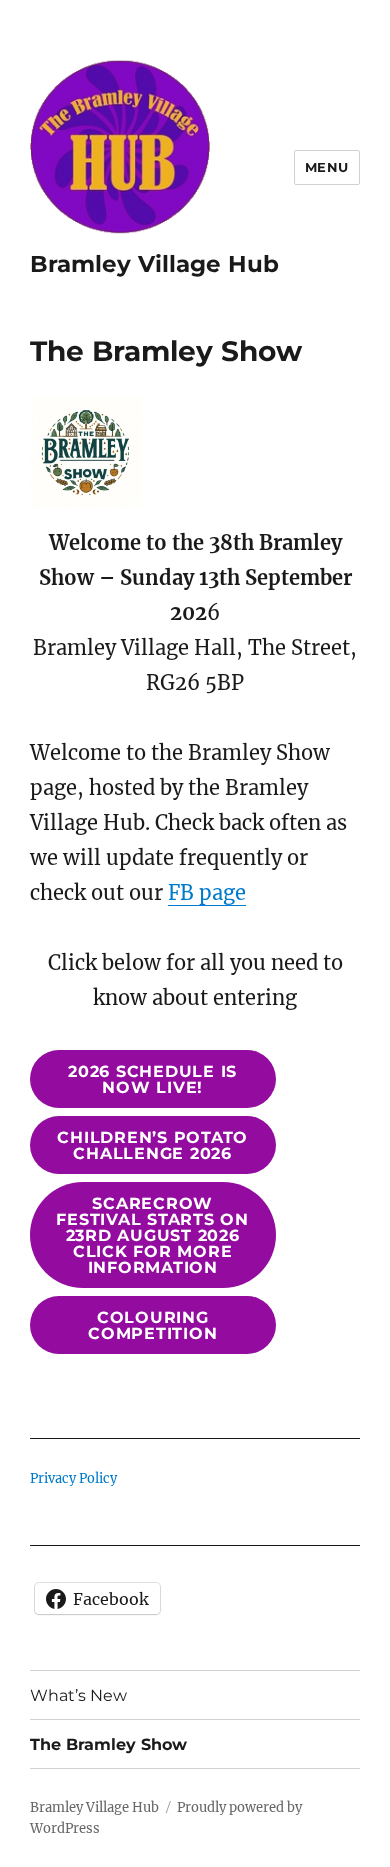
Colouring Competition (152, 1325)
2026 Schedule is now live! (152, 1079)
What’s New (78, 1695)
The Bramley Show (108, 1744)
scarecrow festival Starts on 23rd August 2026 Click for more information (152, 1235)
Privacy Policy (73, 1478)
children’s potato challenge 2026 (152, 1145)
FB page (207, 892)
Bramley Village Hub (154, 264)
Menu (327, 167)
